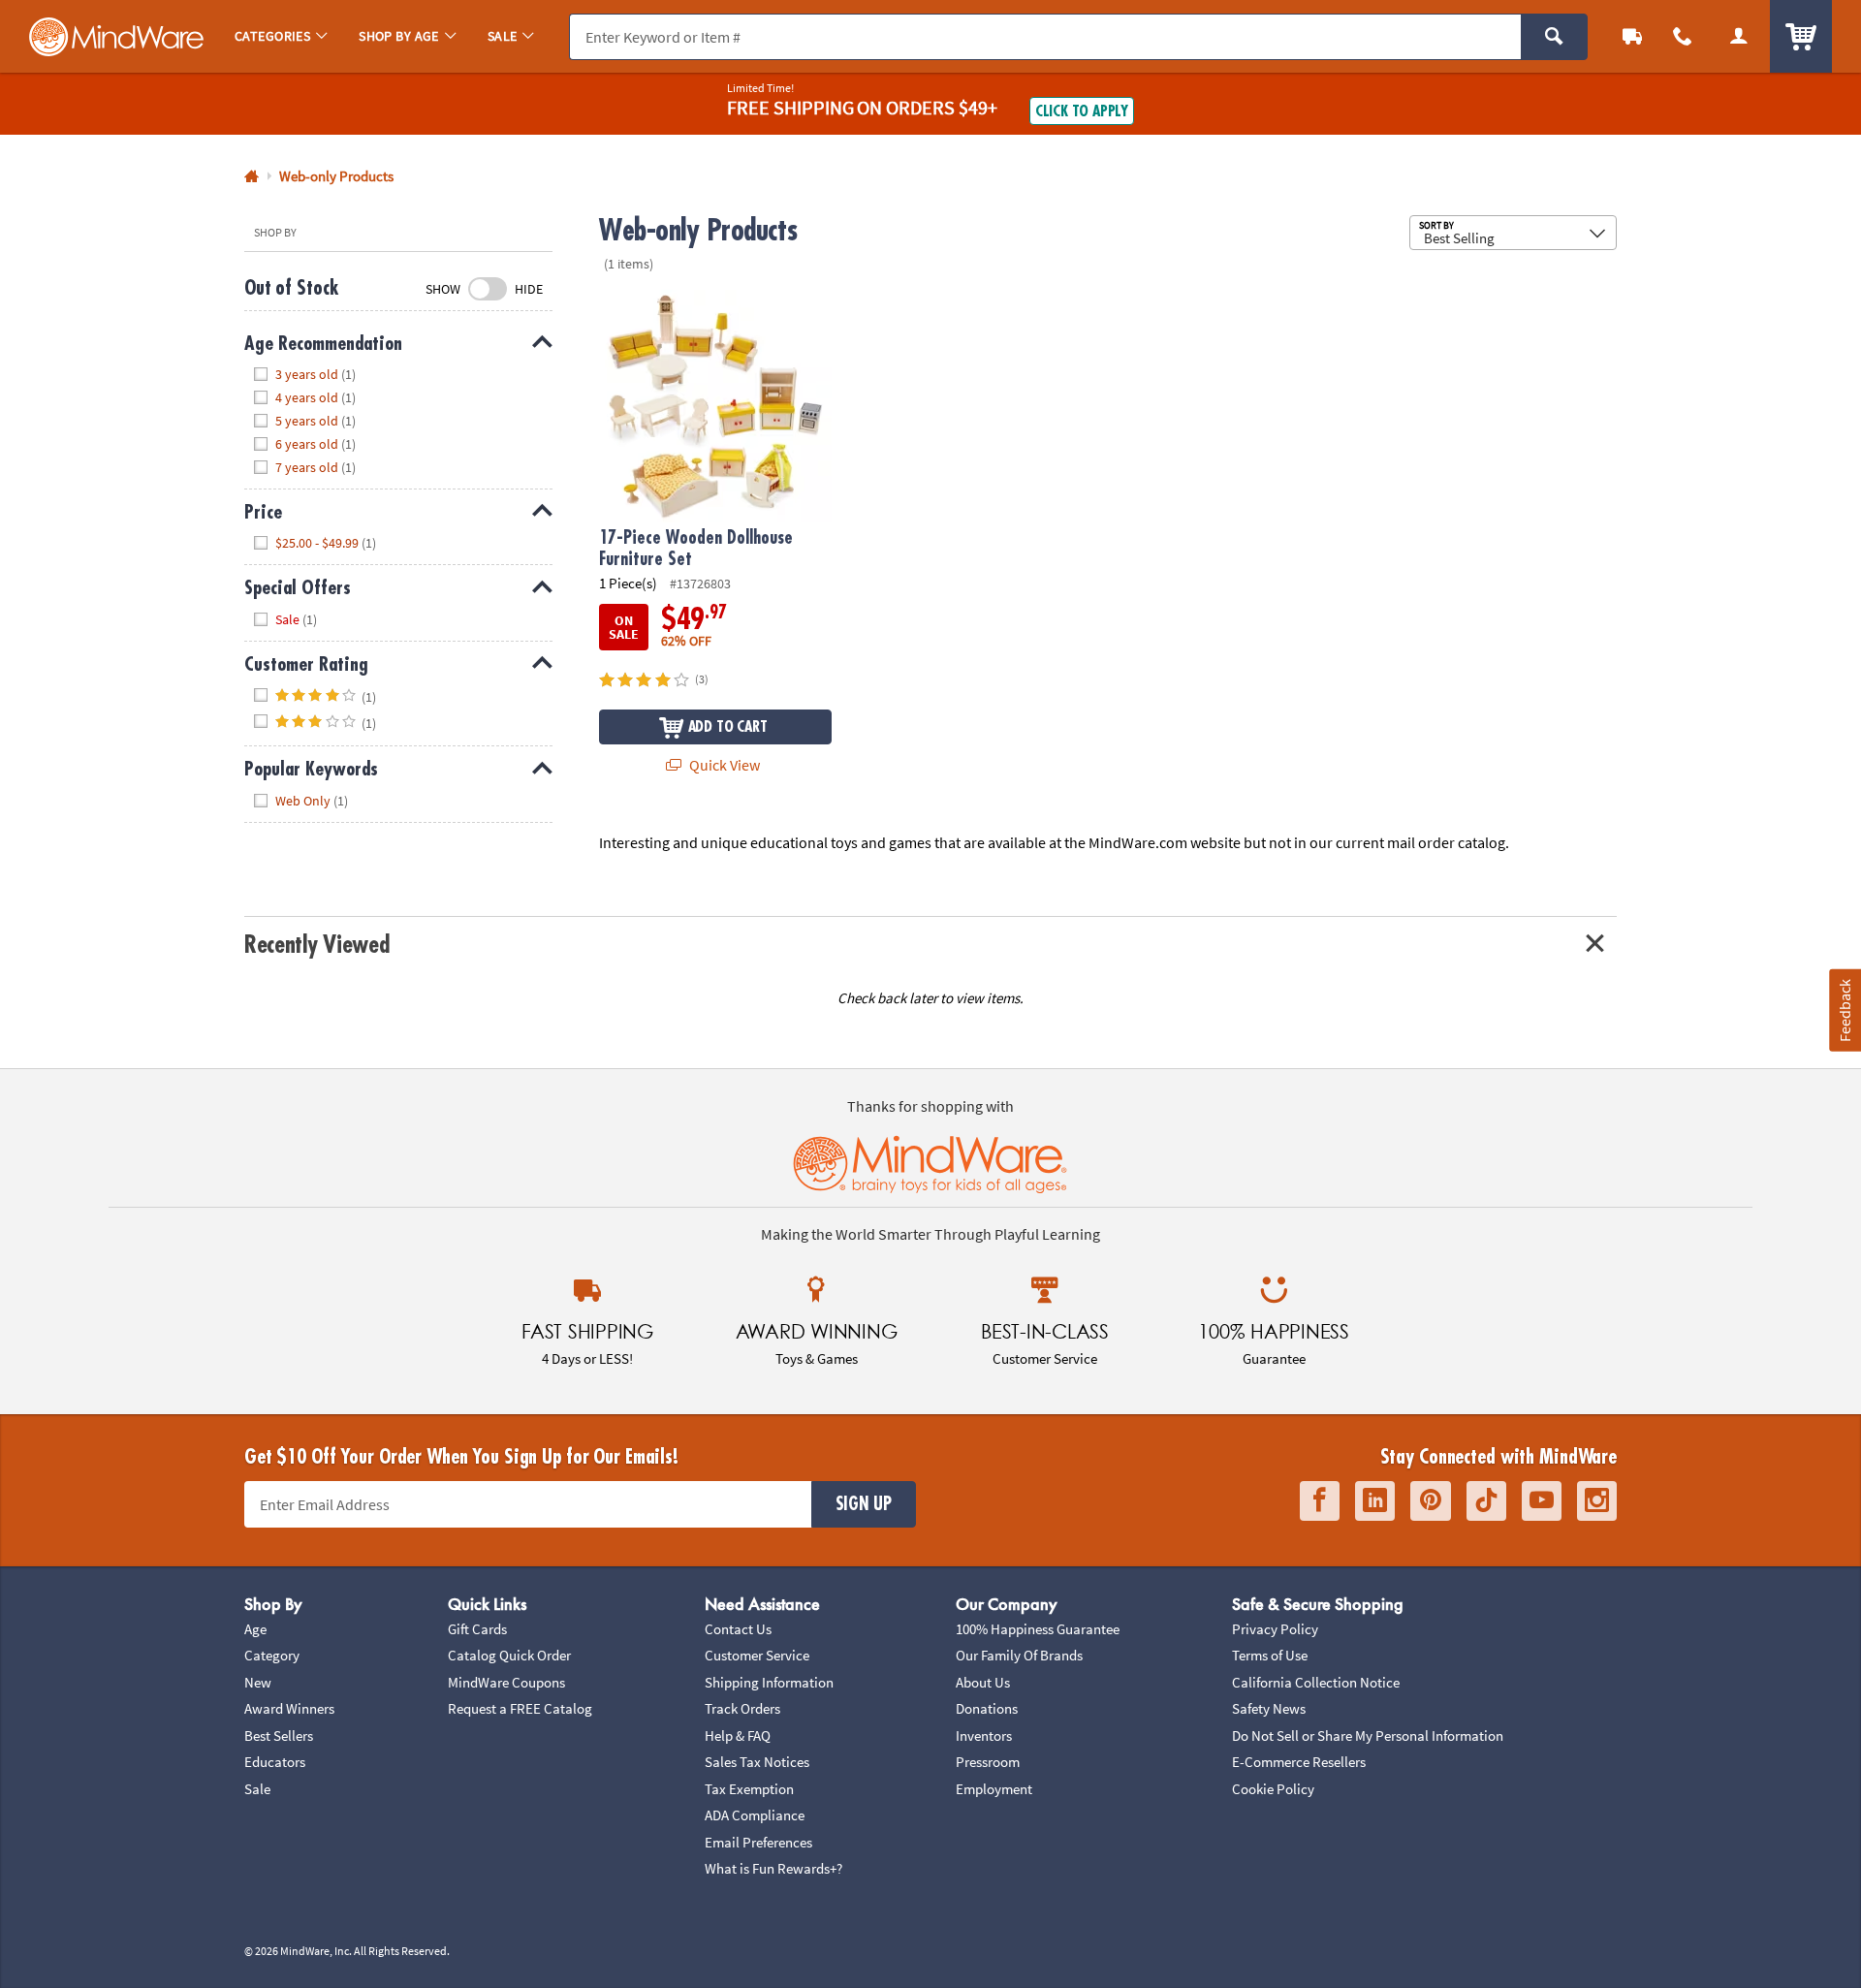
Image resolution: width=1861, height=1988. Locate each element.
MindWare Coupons (506, 1682)
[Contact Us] (1683, 36)
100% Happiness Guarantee (1038, 1629)
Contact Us (738, 1629)
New (258, 1682)
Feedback (1845, 1010)
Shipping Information (769, 1682)
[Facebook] (1320, 1501)
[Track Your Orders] (1632, 36)
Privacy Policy (1275, 1629)
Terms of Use (1270, 1655)
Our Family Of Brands (1019, 1655)
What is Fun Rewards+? (773, 1868)
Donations (987, 1708)
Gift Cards (477, 1629)
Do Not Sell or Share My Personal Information (1368, 1736)
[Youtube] (1542, 1501)
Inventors (984, 1736)
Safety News (1269, 1708)
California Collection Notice (1316, 1682)
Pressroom (988, 1762)
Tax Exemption (749, 1789)
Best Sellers (279, 1736)
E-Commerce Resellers (1299, 1762)
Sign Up (864, 1504)
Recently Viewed (316, 945)
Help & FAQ (738, 1736)
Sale (257, 1789)
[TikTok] (1486, 1501)
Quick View (723, 765)
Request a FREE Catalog (520, 1708)
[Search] (1554, 37)
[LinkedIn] (1375, 1501)
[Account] (1739, 36)
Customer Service (757, 1655)
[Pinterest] (1431, 1501)
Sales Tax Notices (757, 1762)
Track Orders (742, 1708)
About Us (983, 1682)
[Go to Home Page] (252, 177)
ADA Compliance (755, 1815)
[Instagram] (1597, 1501)
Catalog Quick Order (509, 1655)
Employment (994, 1789)
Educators (275, 1762)
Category (272, 1655)
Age (255, 1629)
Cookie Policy (1273, 1789)
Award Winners (289, 1708)
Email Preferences (758, 1842)
